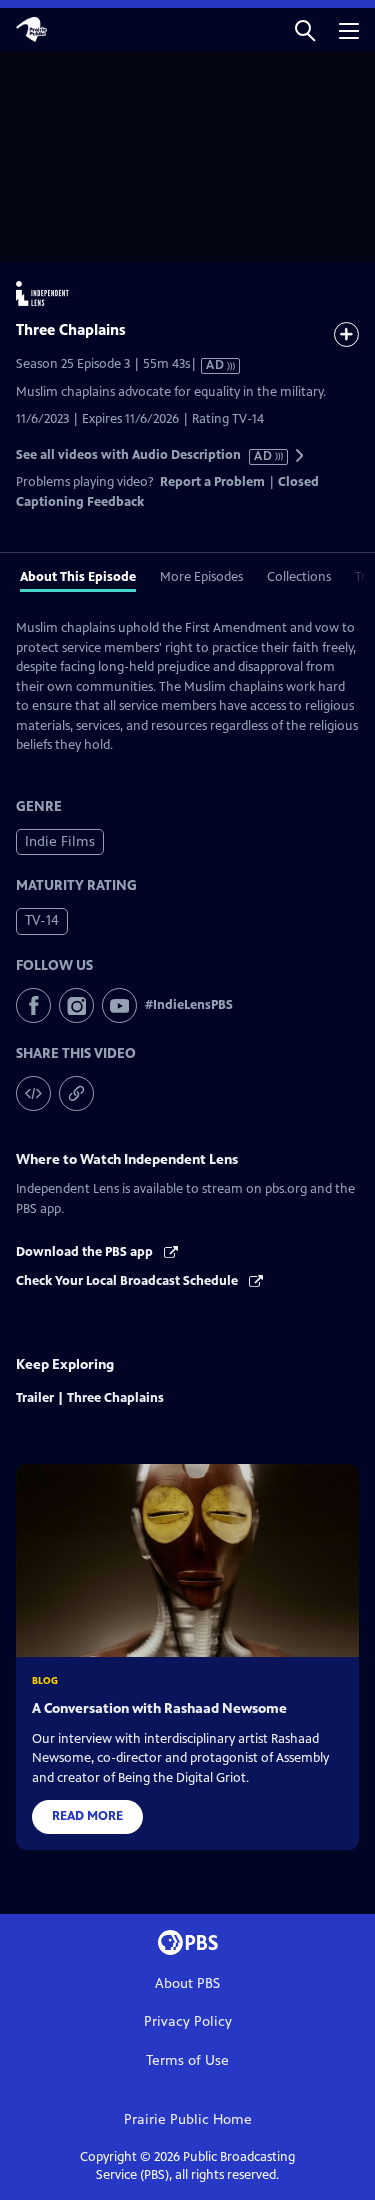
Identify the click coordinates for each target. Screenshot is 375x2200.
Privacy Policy (188, 2021)
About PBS (187, 1983)
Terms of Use (187, 2060)
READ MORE (87, 1816)
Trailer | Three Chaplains (90, 1398)
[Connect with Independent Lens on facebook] (33, 1005)
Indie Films (60, 841)
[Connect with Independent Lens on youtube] (119, 1005)
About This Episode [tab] (78, 577)
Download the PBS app (86, 1252)
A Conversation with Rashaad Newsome (159, 1708)
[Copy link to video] (76, 1093)
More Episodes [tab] (201, 577)
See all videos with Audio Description (145, 455)
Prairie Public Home (188, 2119)
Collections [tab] (299, 577)
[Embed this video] (33, 1093)
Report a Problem (212, 482)
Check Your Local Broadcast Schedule (128, 1281)
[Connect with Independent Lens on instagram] (76, 1005)
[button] (305, 29)
